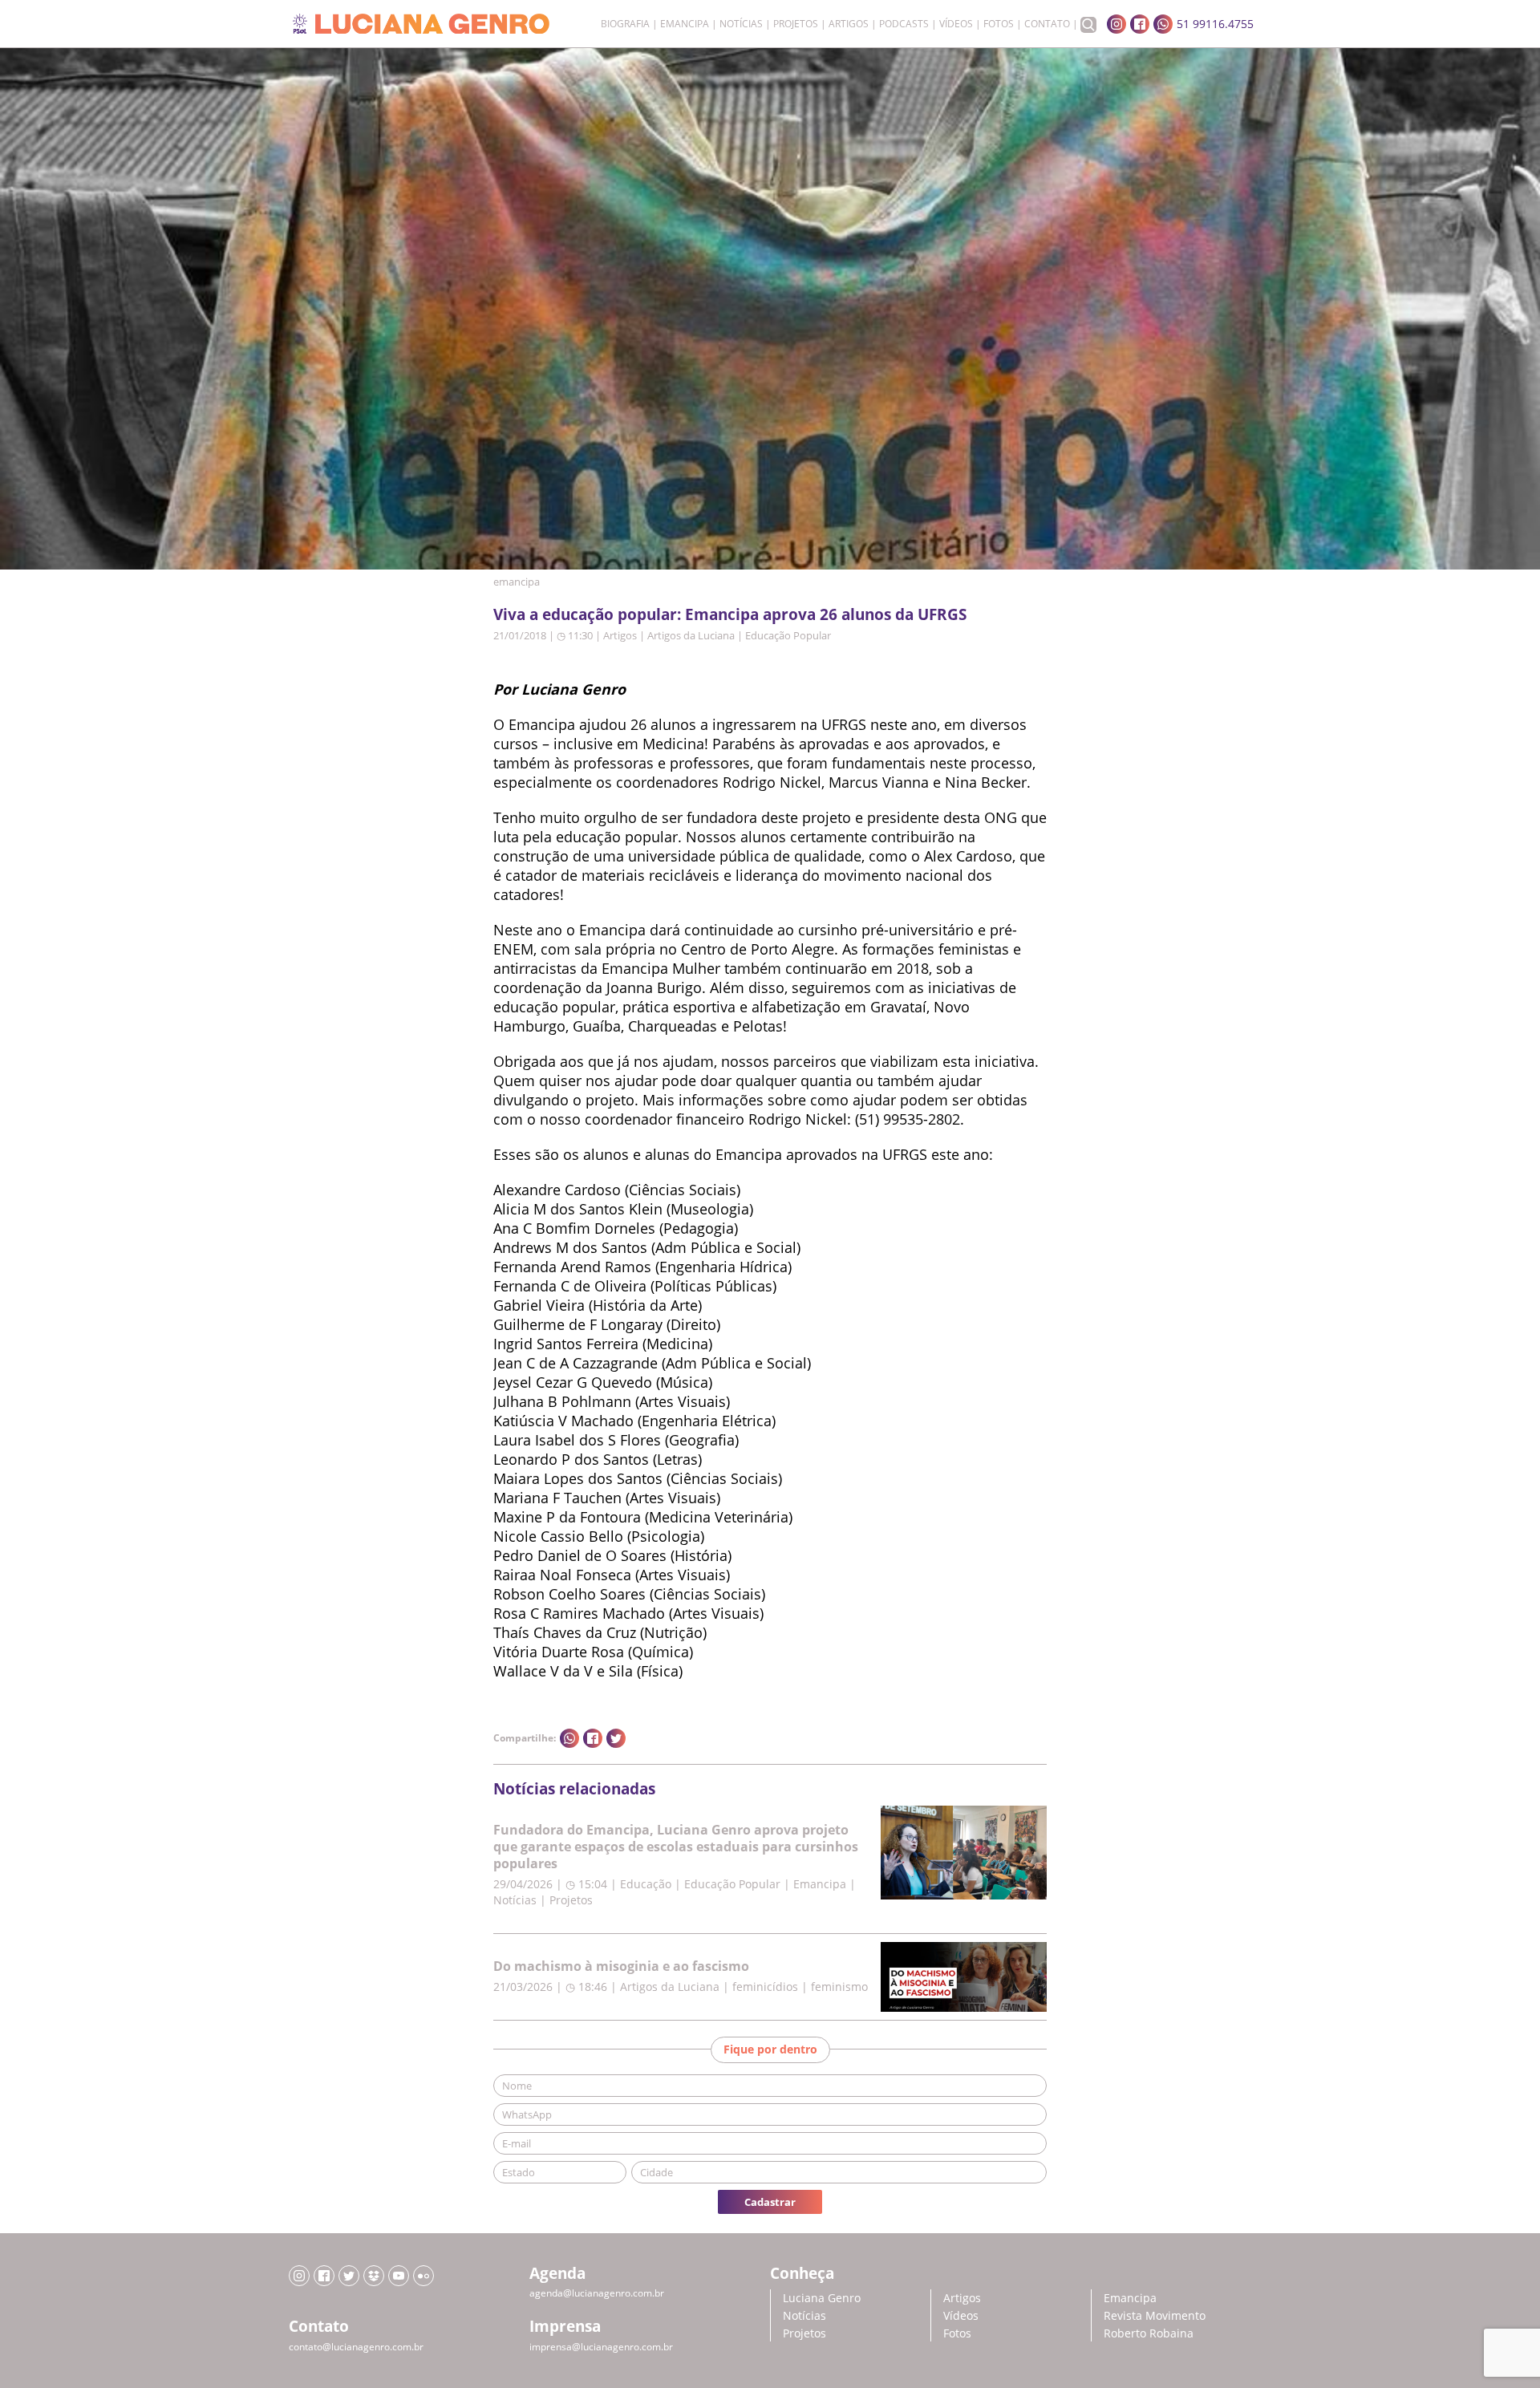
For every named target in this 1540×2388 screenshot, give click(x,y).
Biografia (625, 24)
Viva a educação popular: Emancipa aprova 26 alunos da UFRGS (730, 614)
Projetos (796, 24)
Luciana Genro (822, 2298)
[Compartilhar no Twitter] (616, 1738)
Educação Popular (788, 635)
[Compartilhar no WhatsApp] (569, 1738)
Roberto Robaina (1149, 2333)
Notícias (741, 24)
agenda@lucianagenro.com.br (597, 2293)
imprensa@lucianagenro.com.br (601, 2347)
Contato (1047, 24)
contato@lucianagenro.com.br (356, 2347)
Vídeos (956, 24)
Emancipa (685, 24)
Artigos (849, 24)
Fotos (999, 24)
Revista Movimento (1155, 2315)
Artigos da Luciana (691, 635)
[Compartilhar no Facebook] (593, 1738)
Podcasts (904, 24)
